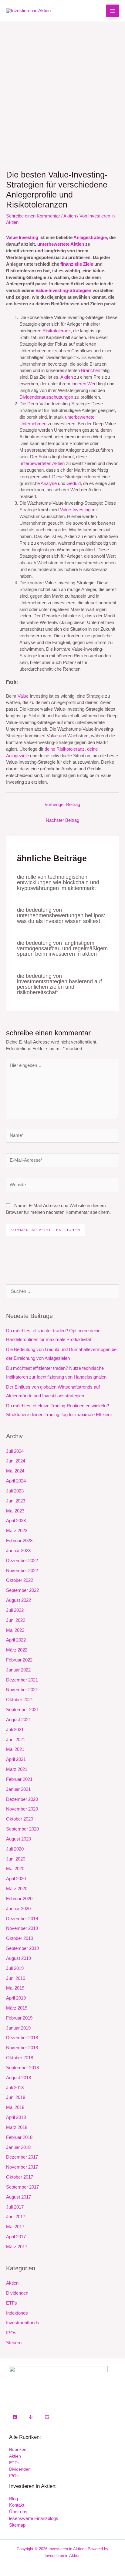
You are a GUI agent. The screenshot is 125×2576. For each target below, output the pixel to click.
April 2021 (16, 1759)
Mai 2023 (15, 1511)
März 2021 (17, 1769)
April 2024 (16, 1481)
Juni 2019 (16, 1978)
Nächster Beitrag (62, 820)
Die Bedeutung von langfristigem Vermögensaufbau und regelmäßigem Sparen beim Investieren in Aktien (62, 948)
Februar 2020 (19, 1899)
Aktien (70, 216)
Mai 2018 (15, 2107)
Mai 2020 (15, 1869)
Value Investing (22, 237)
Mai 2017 (15, 2227)
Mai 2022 (15, 1630)
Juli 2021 (15, 1730)
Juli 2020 (15, 1849)
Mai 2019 (15, 1988)
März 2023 (17, 1531)
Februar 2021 (19, 1779)
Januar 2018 (18, 2147)
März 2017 (17, 2247)
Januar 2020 (18, 1909)
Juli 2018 (15, 2088)
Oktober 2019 (20, 1938)
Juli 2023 (15, 1491)
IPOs (11, 2333)
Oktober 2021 (20, 1700)
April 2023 (16, 1521)
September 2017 (22, 2187)
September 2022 (22, 1590)
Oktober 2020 (20, 1819)
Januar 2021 (18, 1789)
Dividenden (17, 2293)
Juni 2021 (16, 1740)
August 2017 (19, 2197)
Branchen (91, 370)
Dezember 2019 (22, 1919)
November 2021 (22, 1690)
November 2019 (22, 1928)
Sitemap (17, 2525)
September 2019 (22, 1948)
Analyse (49, 483)
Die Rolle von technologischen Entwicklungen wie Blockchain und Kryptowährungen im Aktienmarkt (58, 882)
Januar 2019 (18, 2028)
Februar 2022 (19, 1660)
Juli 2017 (15, 2207)
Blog (14, 2499)
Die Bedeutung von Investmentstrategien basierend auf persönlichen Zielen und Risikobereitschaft (59, 984)
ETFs (12, 2303)
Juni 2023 (16, 1501)
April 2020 (16, 1879)
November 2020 (22, 1809)
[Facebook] (15, 2417)
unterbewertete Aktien (61, 244)
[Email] (47, 2417)
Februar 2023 (19, 1541)
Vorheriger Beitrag (62, 805)
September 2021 (22, 1710)
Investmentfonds (23, 2323)
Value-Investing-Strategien (63, 290)
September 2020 (22, 1829)
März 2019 (17, 2008)
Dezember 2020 (22, 1799)
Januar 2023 (18, 1551)
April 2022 (16, 1640)
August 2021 (19, 1720)
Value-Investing (75, 510)
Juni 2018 (16, 2097)
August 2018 (19, 2078)
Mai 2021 (15, 1749)
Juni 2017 (16, 2217)
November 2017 (22, 2167)
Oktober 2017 (20, 2177)
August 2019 (19, 1958)
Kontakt (17, 2505)
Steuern (14, 2343)
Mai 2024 (15, 1471)
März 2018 (17, 2127)
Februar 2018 (19, 2137)
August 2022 (19, 1600)
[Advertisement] (62, 87)
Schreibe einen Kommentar (33, 216)
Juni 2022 (16, 1620)
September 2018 (22, 2068)
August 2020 (19, 1839)
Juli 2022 (15, 1610)
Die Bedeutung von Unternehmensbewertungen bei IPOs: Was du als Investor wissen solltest (61, 915)
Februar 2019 (19, 2018)
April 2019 (16, 1998)
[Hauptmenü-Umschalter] (113, 11)
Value (23, 696)
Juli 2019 (15, 1968)
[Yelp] (31, 2417)
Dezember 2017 (22, 2157)
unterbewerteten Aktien (42, 463)
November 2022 (22, 1571)
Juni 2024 (16, 1461)
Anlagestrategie (90, 237)
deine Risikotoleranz (65, 749)
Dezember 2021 (22, 1680)
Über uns (18, 2512)
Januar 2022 (18, 1670)
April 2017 (16, 2237)
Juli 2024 (15, 1451)
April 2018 (16, 2117)
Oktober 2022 (20, 1580)
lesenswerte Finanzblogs (34, 2518)
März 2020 (17, 1889)
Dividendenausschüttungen (46, 397)
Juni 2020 (16, 1859)
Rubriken (18, 2450)
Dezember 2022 (22, 1561)
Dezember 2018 (22, 2038)
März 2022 (17, 1650)
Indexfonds (17, 2313)
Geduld (74, 483)
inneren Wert (84, 384)
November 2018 (22, 2048)
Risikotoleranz (57, 331)
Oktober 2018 (20, 2058)
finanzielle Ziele (77, 264)
